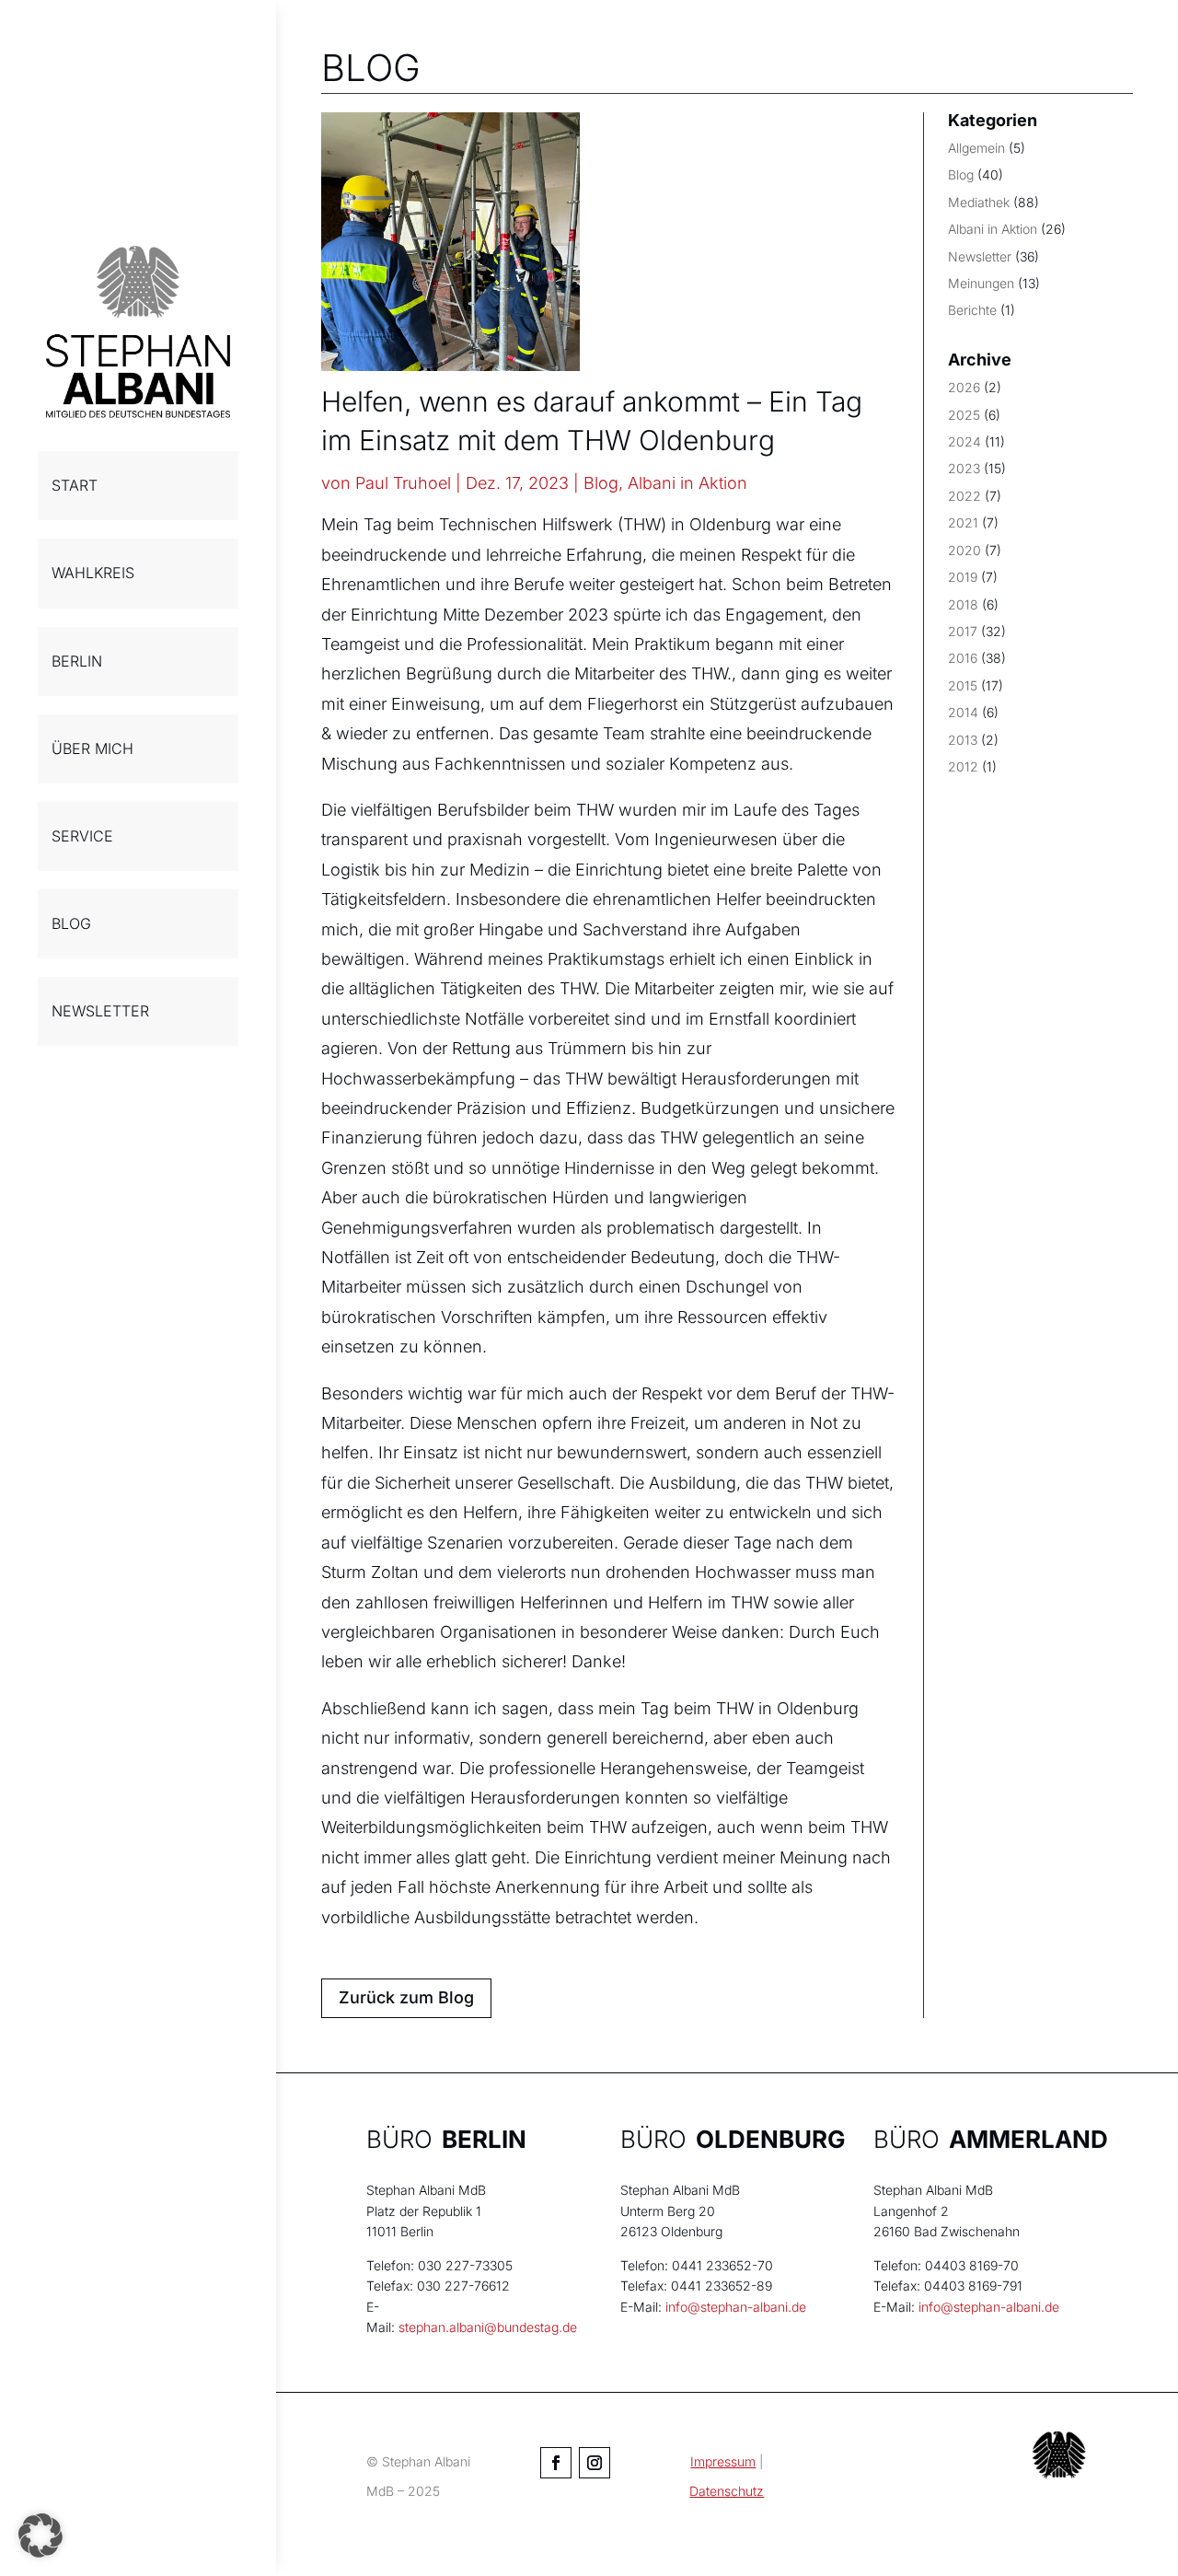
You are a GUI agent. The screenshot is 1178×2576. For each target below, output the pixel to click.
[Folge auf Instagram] (595, 2463)
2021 (963, 522)
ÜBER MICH (92, 748)
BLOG (71, 923)
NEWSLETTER (100, 1011)
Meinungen (981, 283)
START (75, 485)
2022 (964, 496)
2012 (963, 766)
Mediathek (979, 202)
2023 (964, 468)
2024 (964, 441)
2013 (963, 740)
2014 (963, 712)
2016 (963, 658)
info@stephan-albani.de (736, 2307)
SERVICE (82, 836)
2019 (963, 577)
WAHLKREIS (93, 573)
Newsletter (980, 256)
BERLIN (77, 661)
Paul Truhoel (403, 483)
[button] (40, 2535)
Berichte (972, 310)
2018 (963, 604)
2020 (964, 550)
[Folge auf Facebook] (556, 2463)
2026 (964, 387)
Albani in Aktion (687, 483)
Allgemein (976, 148)
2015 (963, 685)
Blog (601, 483)
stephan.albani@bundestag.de (488, 2327)
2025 (964, 415)
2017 (963, 631)
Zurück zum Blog (406, 1997)
